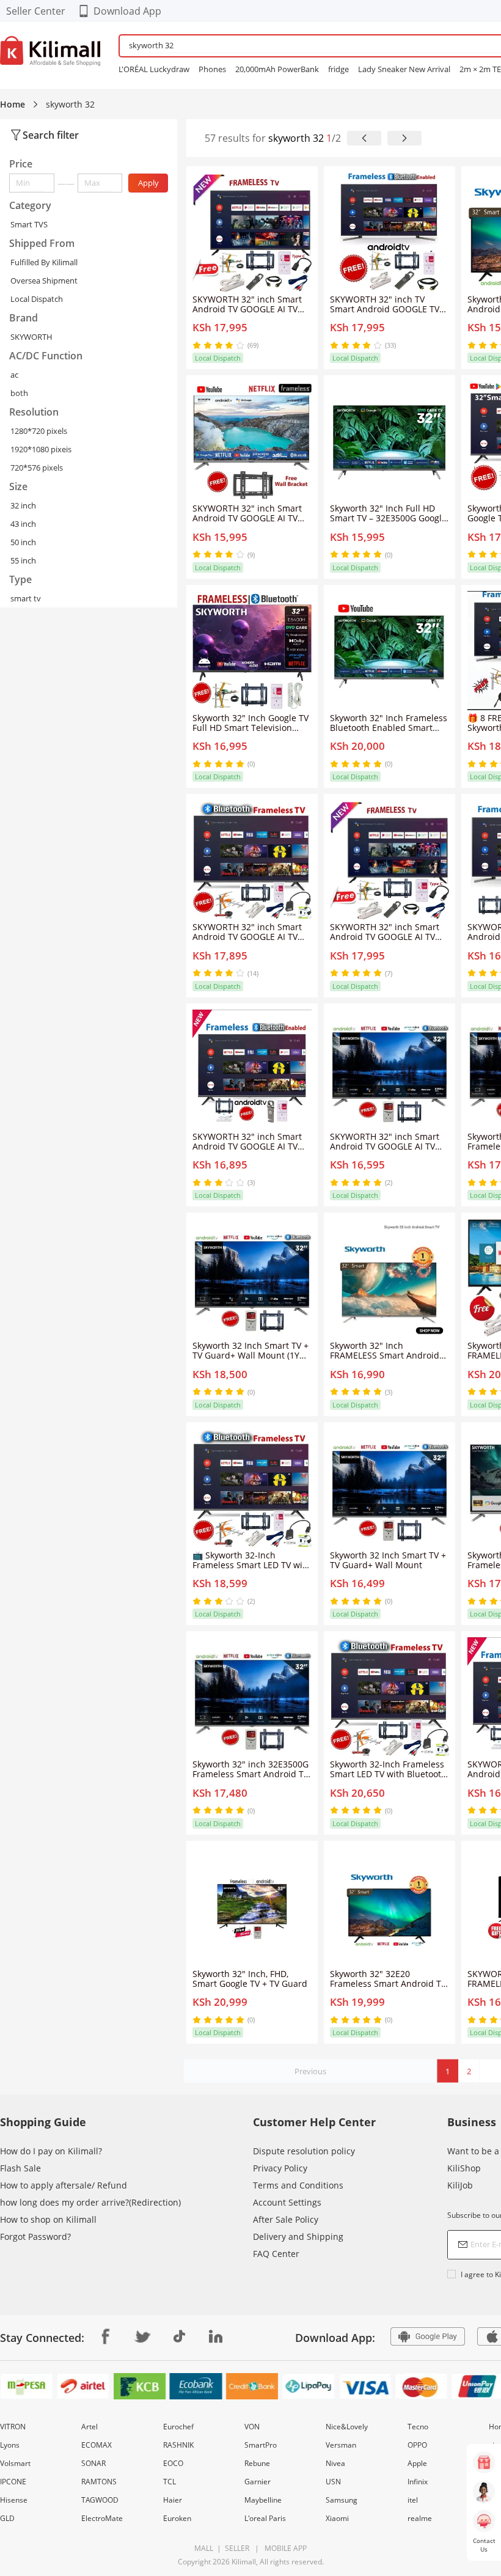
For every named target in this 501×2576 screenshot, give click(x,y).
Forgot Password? (35, 2237)
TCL (170, 2482)
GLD (7, 2518)
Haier (173, 2500)
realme (420, 2518)
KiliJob (460, 2185)
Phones (212, 69)
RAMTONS (99, 2482)
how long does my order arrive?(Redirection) (90, 2202)
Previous (310, 2071)
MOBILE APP (284, 2548)
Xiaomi (337, 2518)
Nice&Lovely (347, 2427)
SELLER (236, 2548)
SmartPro (261, 2445)
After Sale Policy (286, 2219)
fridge (338, 69)
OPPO (417, 2445)
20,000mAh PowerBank (277, 69)
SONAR (93, 2463)
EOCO (173, 2463)
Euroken (177, 2518)
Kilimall (244, 2562)
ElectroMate (102, 2518)
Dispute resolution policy (304, 2151)
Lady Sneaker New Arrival (404, 69)
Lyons (10, 2445)
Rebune (257, 2463)
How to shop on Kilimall (48, 2219)
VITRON (13, 2427)
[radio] (198, 345)
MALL (204, 2548)
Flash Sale (20, 2168)
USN (333, 2482)
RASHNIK (178, 2445)
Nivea (335, 2463)
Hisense (14, 2500)
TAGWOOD (100, 2500)
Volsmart (15, 2463)
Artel (90, 2427)
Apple (417, 2463)
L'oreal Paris (265, 2518)
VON (252, 2427)
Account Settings (287, 2202)
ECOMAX (97, 2445)
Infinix (418, 2482)
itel (413, 2500)
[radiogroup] (218, 345)
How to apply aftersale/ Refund (64, 2185)
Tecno (418, 2427)
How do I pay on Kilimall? (51, 2151)
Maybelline (263, 2500)
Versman (341, 2445)
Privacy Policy (280, 2168)
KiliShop (464, 2168)
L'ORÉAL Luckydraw (154, 69)
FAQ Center (276, 2254)
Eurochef (178, 2427)
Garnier (258, 2482)
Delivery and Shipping (298, 2237)
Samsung (342, 2500)
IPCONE (13, 2482)
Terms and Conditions (298, 2185)
